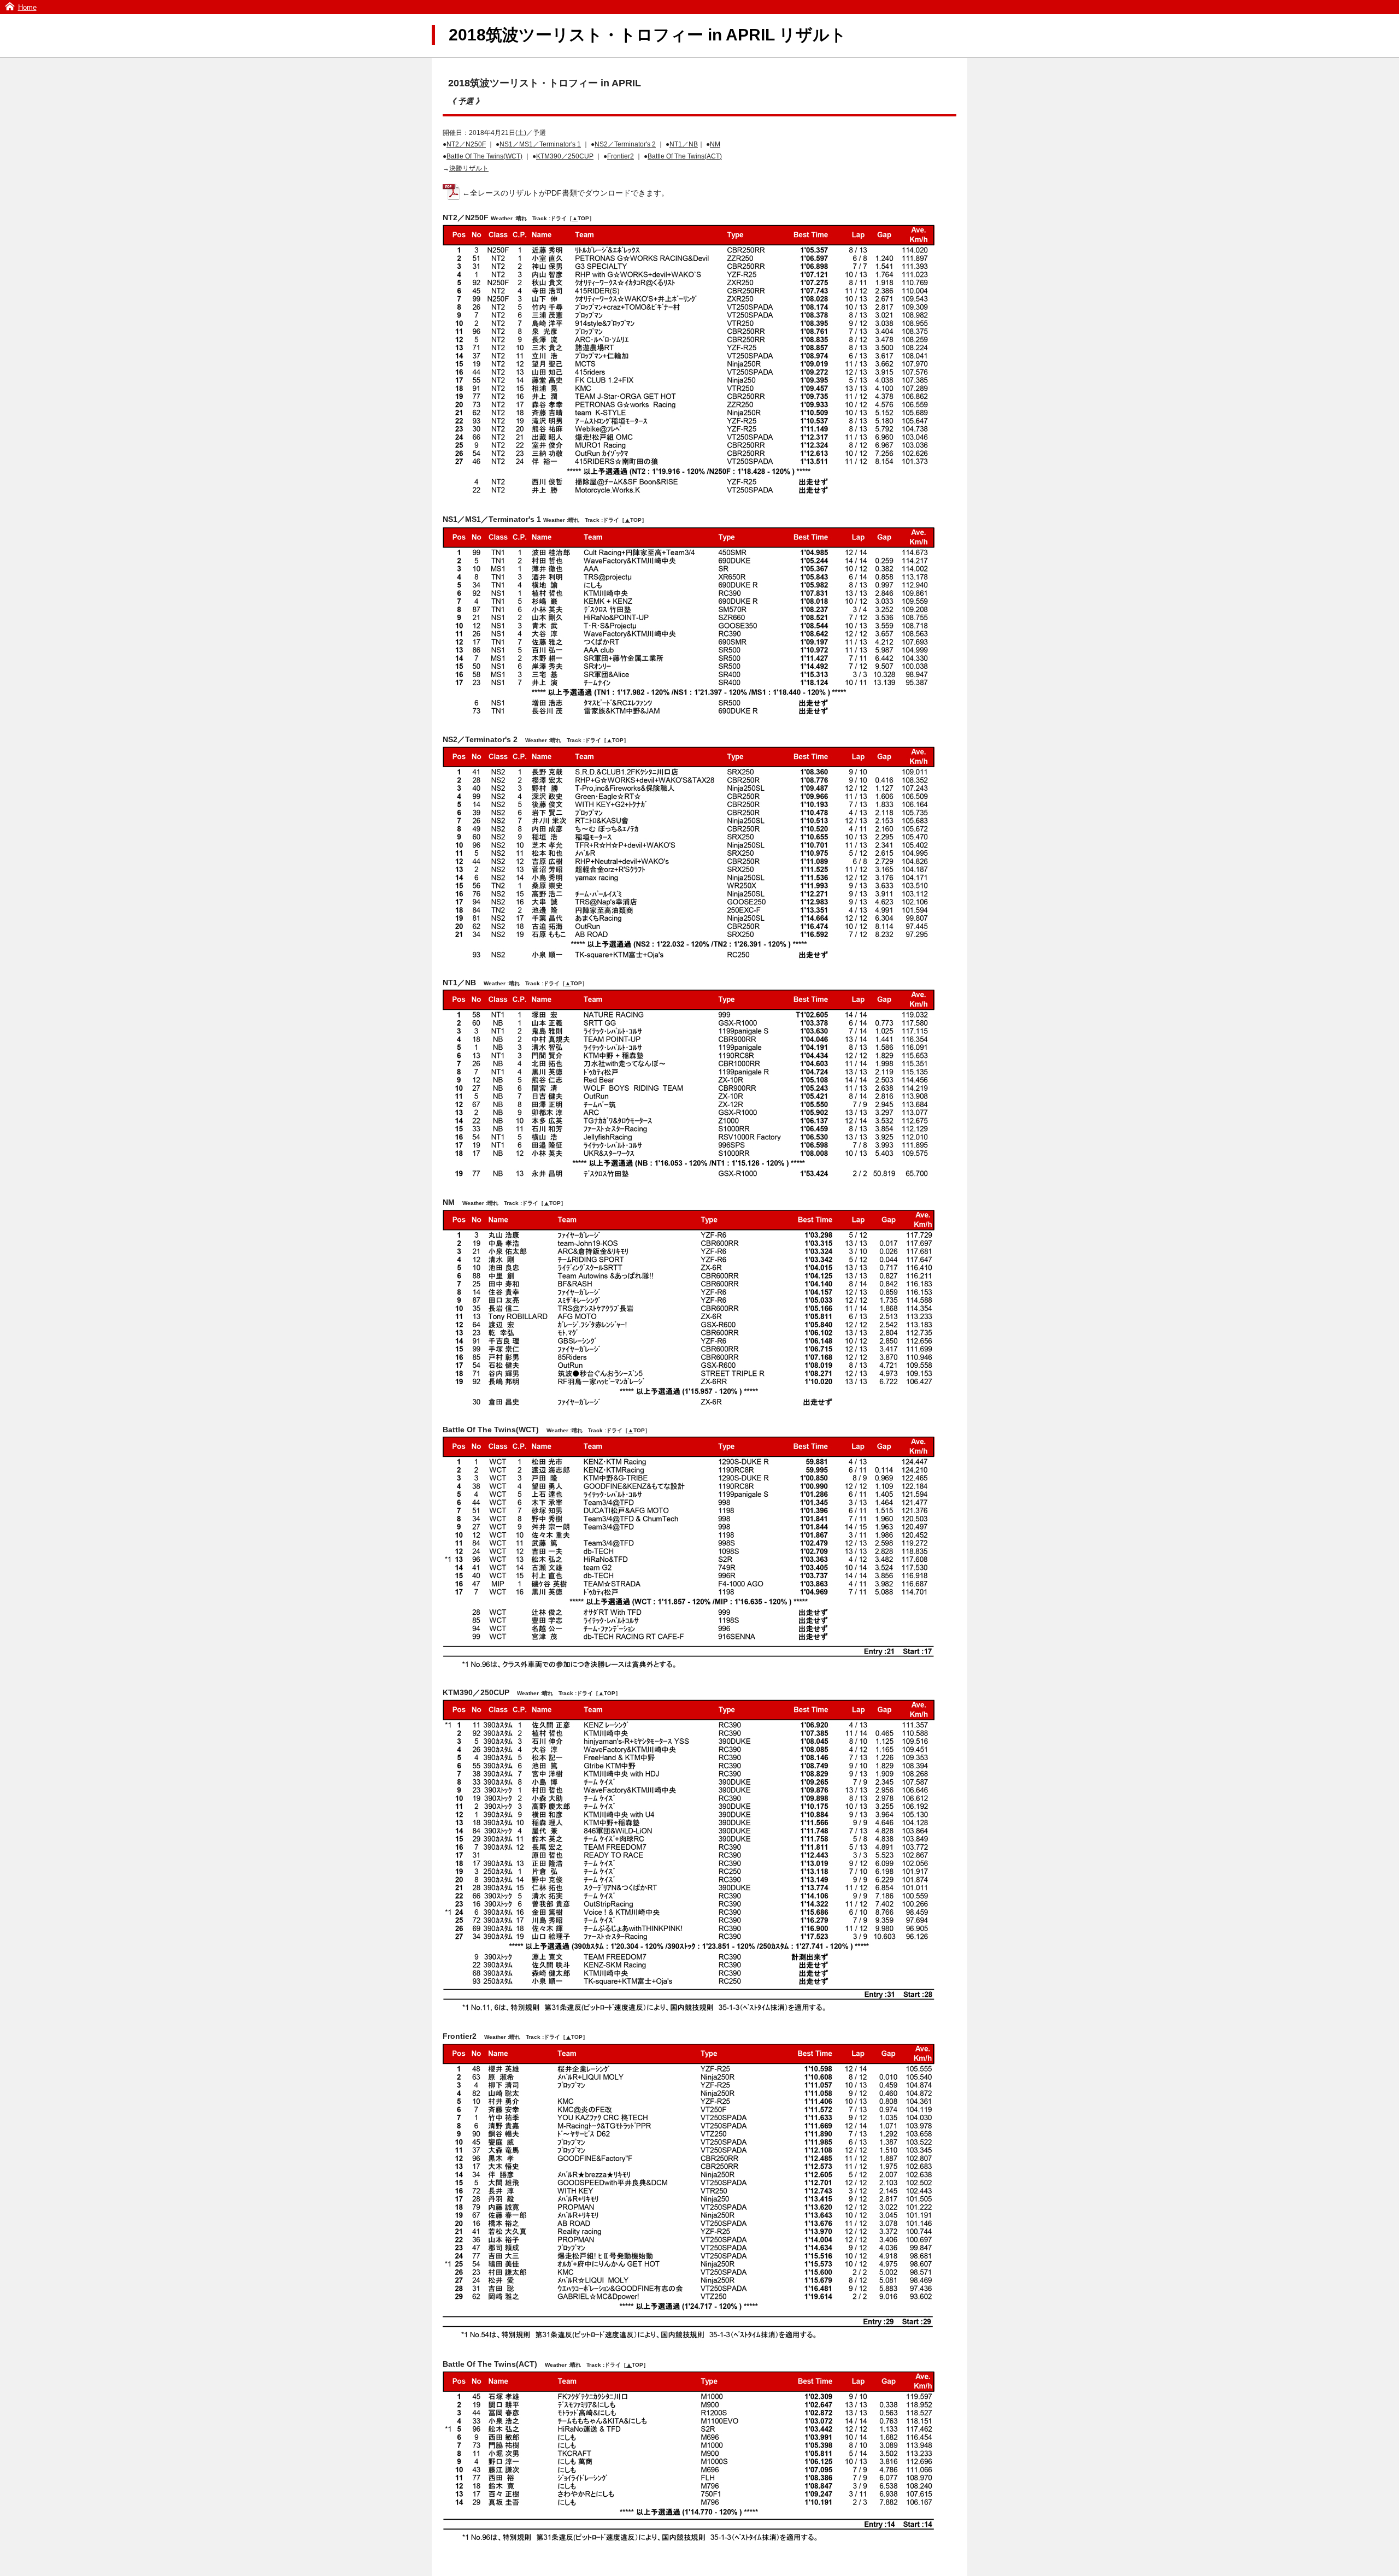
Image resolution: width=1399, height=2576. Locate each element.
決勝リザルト (469, 168)
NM (715, 144)
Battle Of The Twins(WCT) (484, 156)
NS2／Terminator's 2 (625, 144)
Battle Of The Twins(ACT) (685, 156)
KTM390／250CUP (565, 156)
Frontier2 (621, 156)
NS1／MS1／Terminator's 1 (540, 144)
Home (27, 7)
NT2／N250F (466, 144)
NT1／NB (684, 144)
